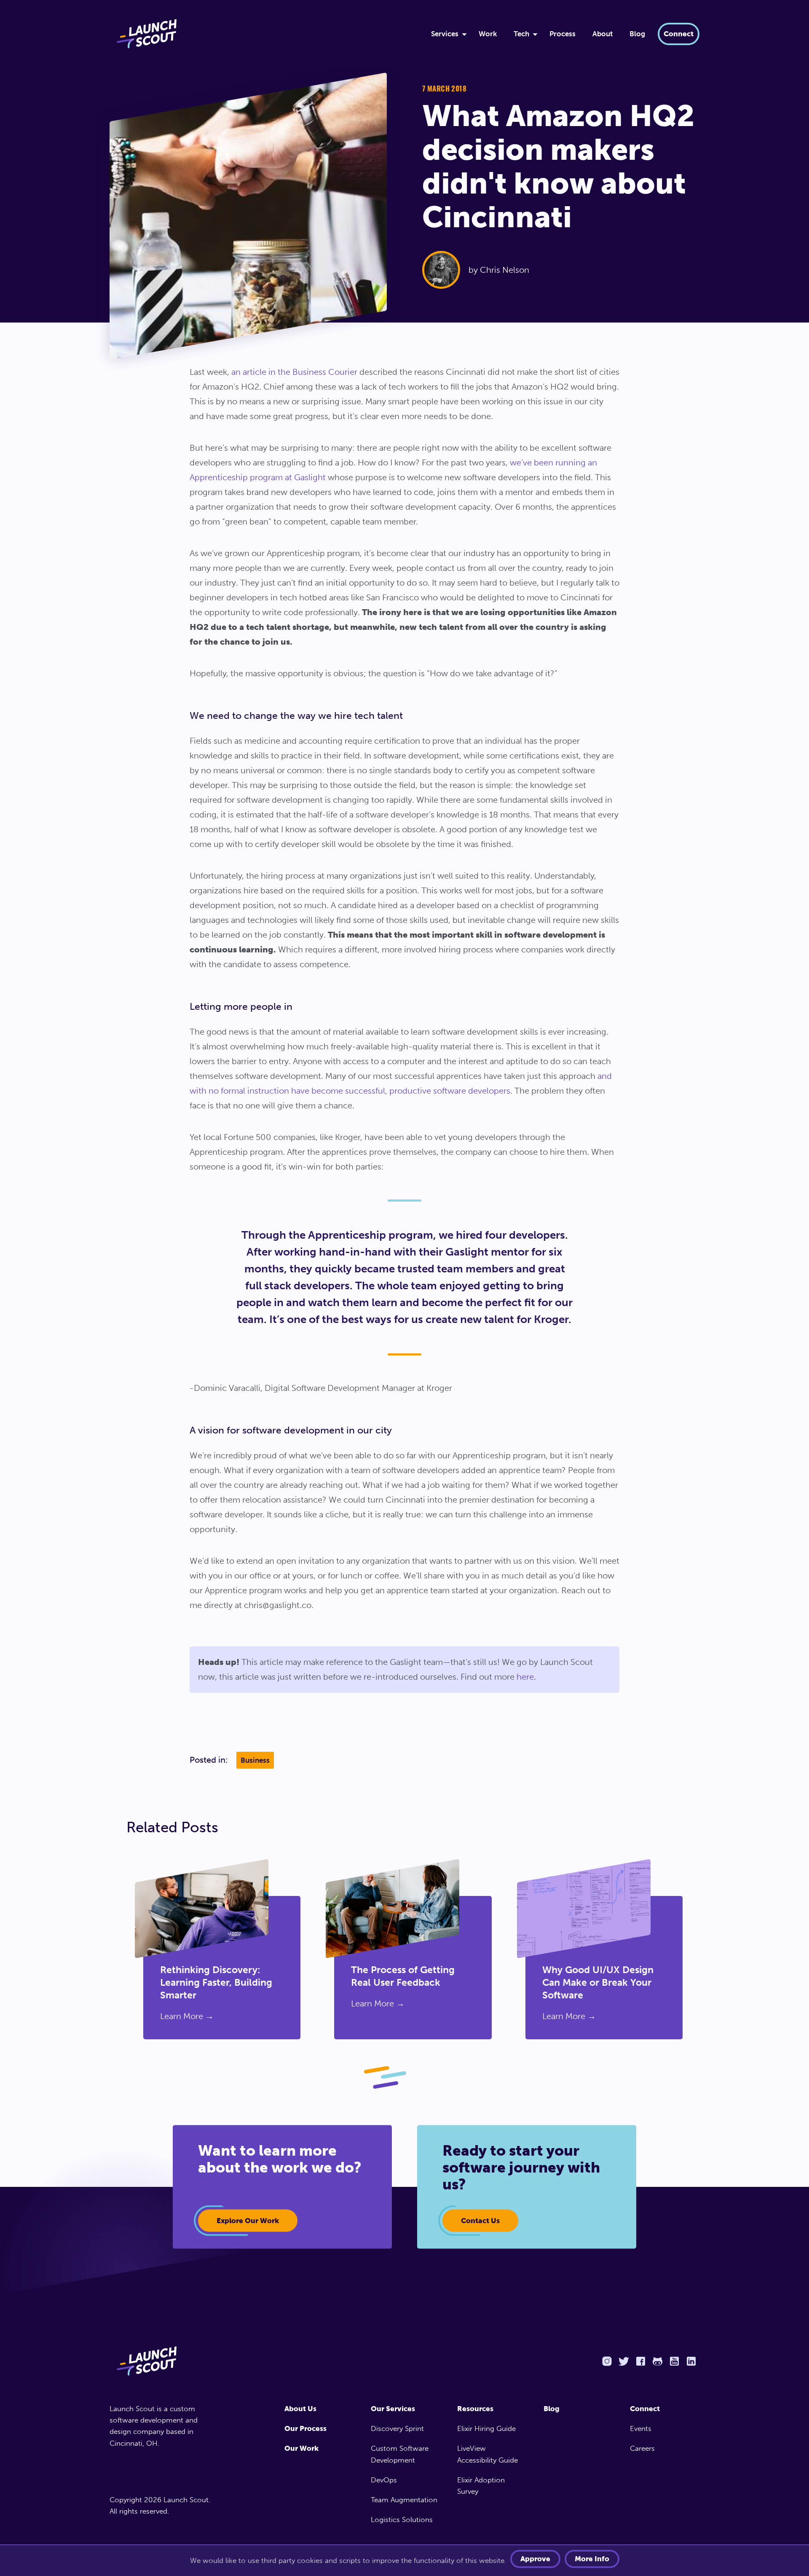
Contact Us (480, 2221)
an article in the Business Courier (294, 372)
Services (445, 34)
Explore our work (248, 2221)
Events (641, 2428)
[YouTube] (674, 2361)
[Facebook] (640, 2361)
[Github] (657, 2361)
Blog (637, 34)
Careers (642, 2448)
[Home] (260, 34)
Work (488, 34)
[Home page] (163, 2361)
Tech (521, 34)
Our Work (301, 2448)
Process (563, 34)
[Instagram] (607, 2361)
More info (592, 2559)
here (525, 1677)
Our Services (393, 2409)
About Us (300, 2409)
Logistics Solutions (402, 2520)
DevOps (384, 2480)
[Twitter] (624, 2361)
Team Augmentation (404, 2500)
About (603, 34)
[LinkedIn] (691, 2361)
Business (255, 1760)
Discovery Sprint (397, 2428)
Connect (679, 34)
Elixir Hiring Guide (486, 2428)
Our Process (305, 2428)
